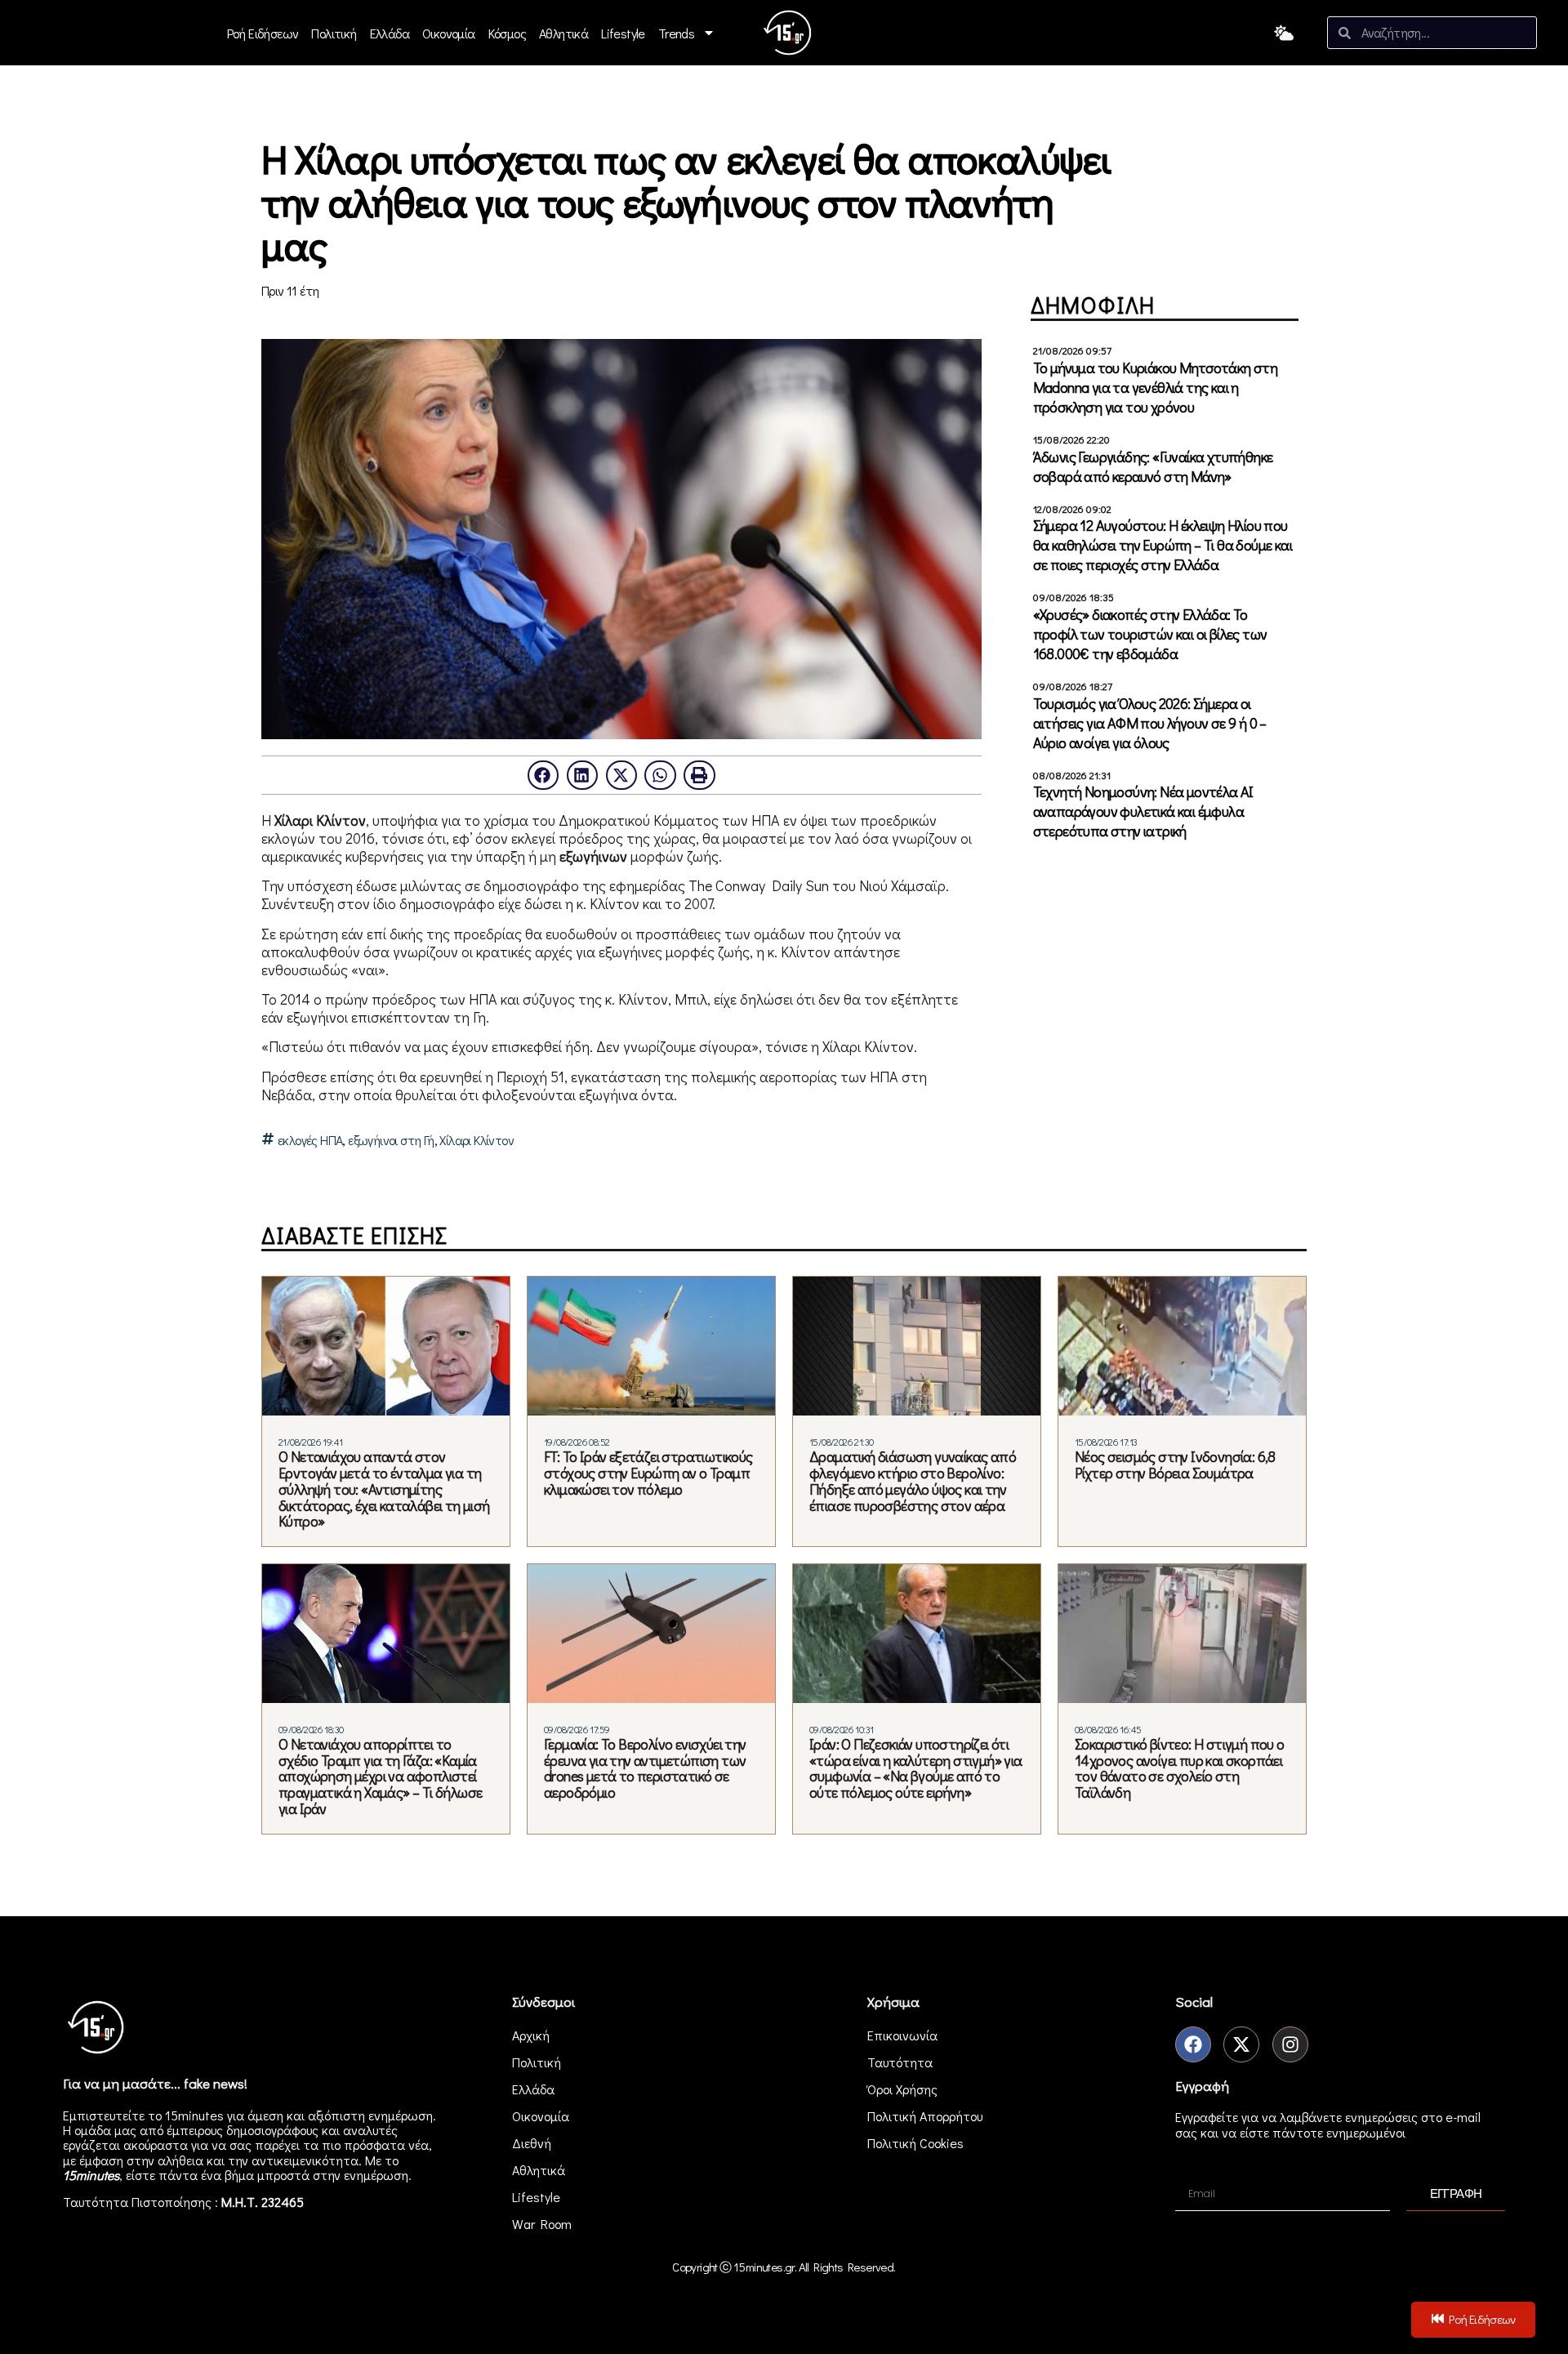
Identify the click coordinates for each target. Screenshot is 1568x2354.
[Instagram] (1290, 2044)
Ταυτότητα (900, 2062)
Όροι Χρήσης (902, 2089)
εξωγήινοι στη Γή (391, 1140)
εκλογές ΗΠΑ (310, 1140)
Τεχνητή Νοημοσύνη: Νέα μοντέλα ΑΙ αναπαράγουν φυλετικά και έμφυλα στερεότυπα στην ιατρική (1143, 811)
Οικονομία (449, 33)
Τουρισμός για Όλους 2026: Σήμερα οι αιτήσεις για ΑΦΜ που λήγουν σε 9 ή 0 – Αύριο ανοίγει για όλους (1150, 723)
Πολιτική (334, 33)
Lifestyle (623, 33)
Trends (676, 33)
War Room (542, 2224)
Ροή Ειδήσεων (263, 33)
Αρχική (531, 2035)
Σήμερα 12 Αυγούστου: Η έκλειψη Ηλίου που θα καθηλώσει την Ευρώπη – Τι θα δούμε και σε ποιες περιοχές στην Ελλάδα (1163, 545)
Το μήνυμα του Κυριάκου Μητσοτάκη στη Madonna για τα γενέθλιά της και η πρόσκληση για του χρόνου (1155, 387)
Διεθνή (532, 2143)
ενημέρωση (376, 2175)
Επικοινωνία (902, 2035)
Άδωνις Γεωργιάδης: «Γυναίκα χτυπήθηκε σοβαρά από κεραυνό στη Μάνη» (1153, 466)
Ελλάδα (390, 33)
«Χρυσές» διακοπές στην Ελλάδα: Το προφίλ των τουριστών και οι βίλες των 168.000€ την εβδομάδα (1150, 634)
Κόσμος (507, 33)
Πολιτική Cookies (915, 2143)
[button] (543, 775)
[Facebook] (1193, 2044)
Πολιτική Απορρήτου (925, 2116)
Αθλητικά (563, 33)
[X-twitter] (1241, 2044)
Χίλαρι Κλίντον (477, 1140)
